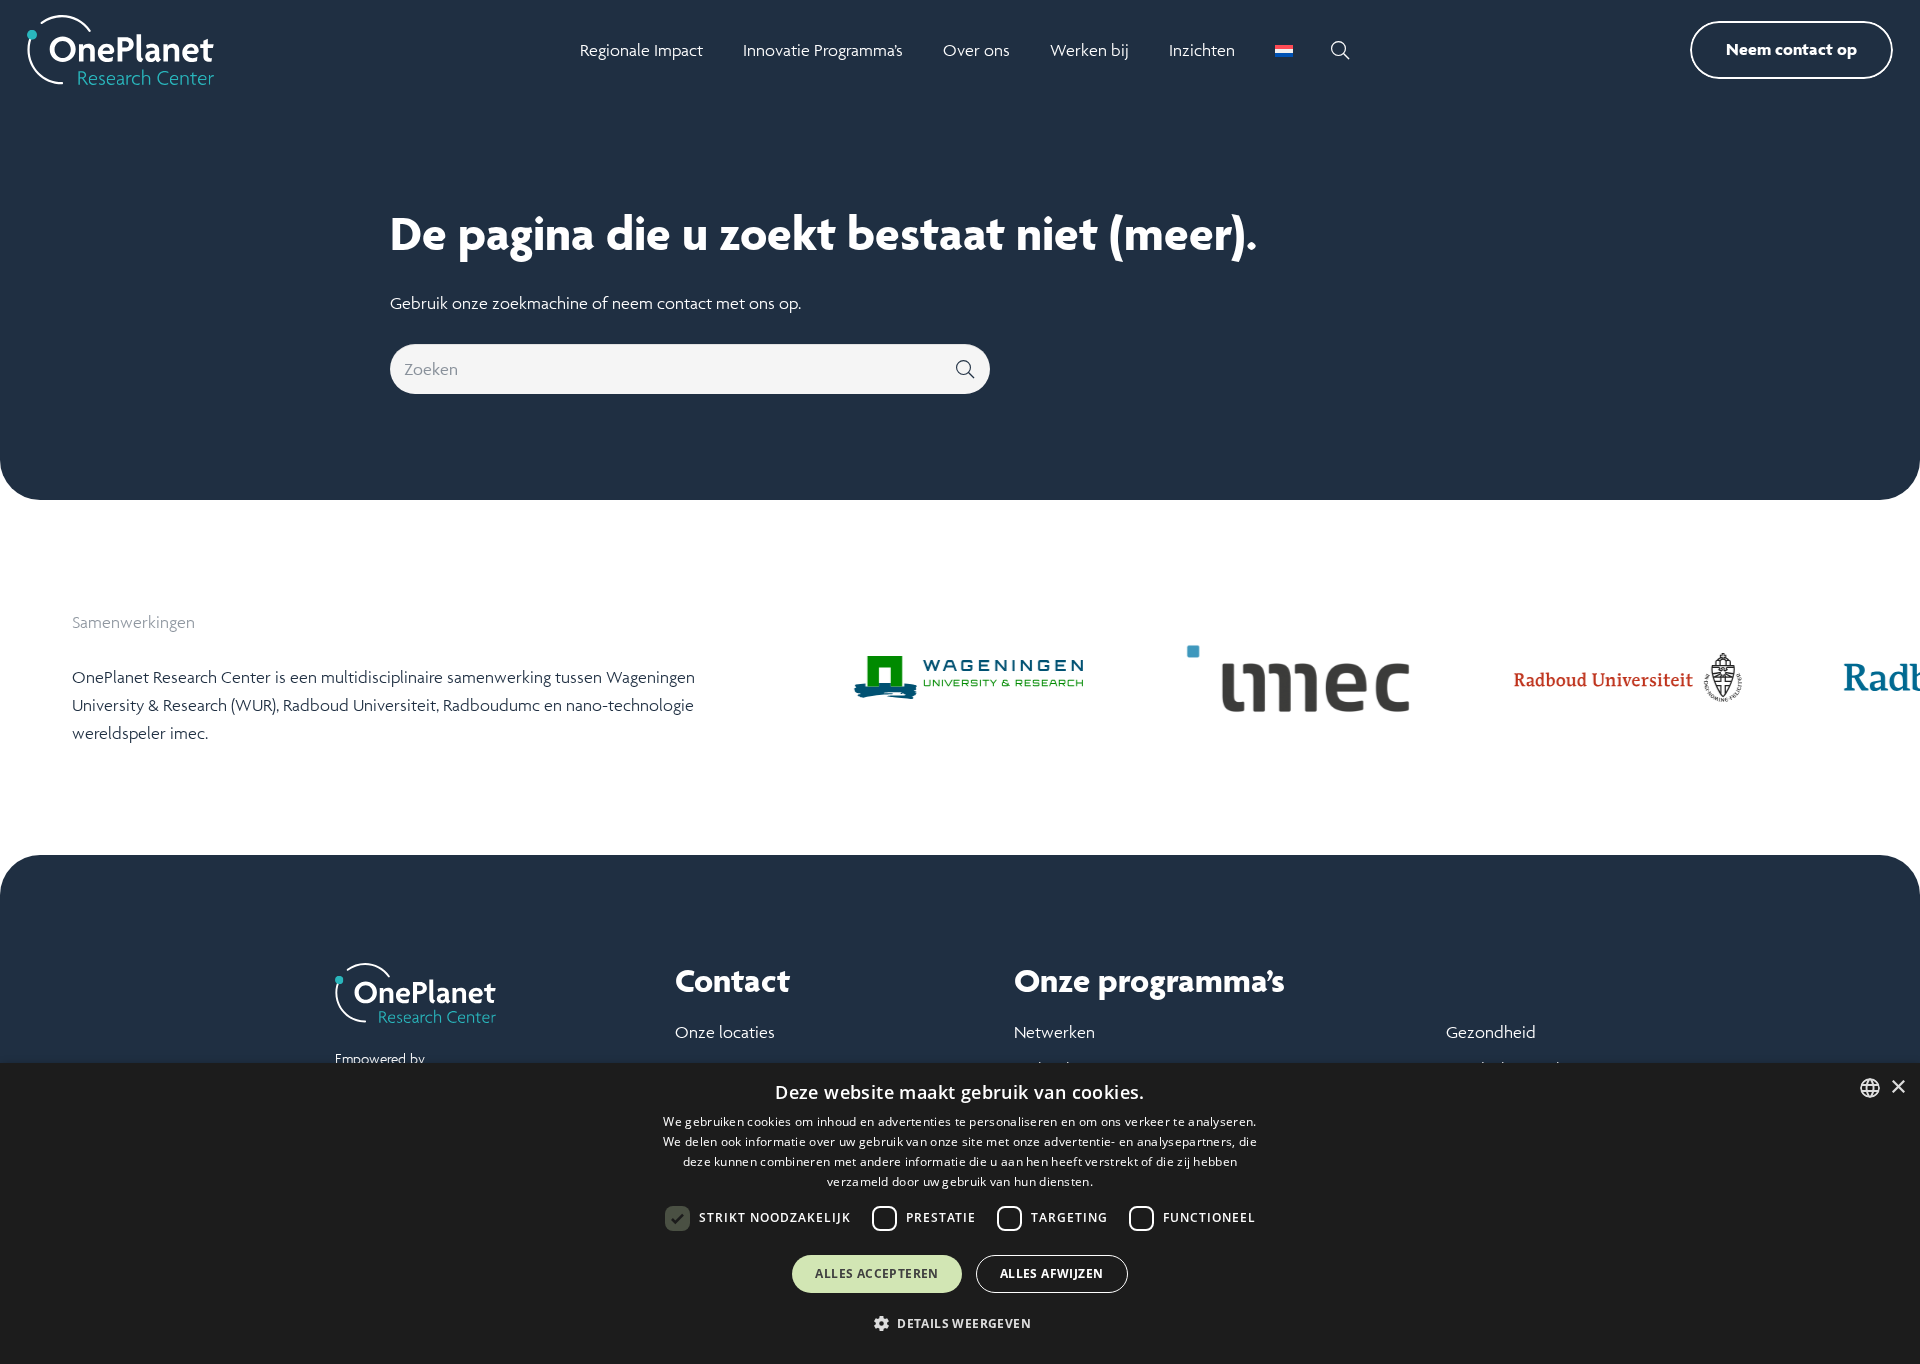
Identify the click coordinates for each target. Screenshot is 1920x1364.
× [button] (1897, 1087)
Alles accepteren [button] (876, 1273)
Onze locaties (725, 1032)
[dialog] (960, 1213)
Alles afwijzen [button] (1052, 1273)
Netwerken (1054, 1032)
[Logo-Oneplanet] (120, 50)
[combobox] (1870, 1088)
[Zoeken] (965, 369)
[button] (1340, 50)
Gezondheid (1491, 1032)
